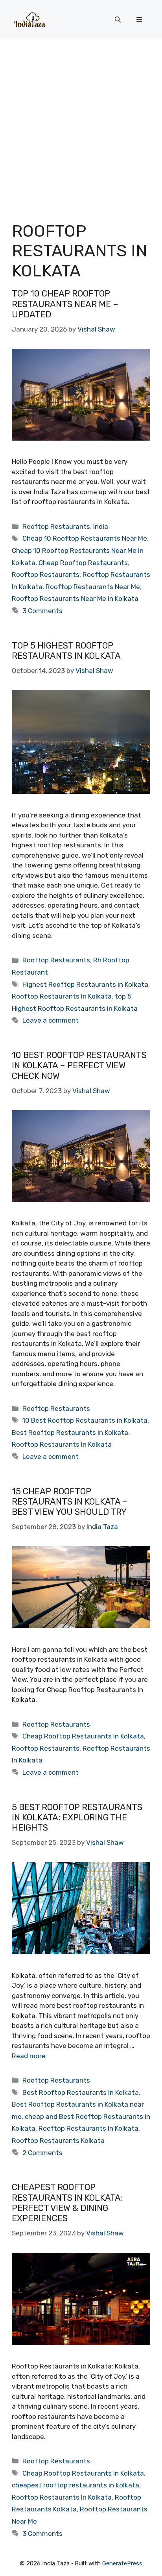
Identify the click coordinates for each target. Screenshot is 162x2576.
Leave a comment (51, 1020)
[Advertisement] (81, 124)
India (101, 526)
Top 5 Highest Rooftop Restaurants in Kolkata (66, 651)
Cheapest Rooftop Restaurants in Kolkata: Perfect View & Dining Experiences (67, 2203)
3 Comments (42, 611)
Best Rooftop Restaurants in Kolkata (70, 1433)
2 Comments (42, 2153)
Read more (29, 2056)
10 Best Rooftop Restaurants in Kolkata (85, 1420)
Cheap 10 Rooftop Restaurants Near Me (85, 538)
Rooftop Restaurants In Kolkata (62, 996)
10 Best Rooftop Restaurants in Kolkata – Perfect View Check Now (79, 1066)
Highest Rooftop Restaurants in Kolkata (85, 984)
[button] (118, 20)
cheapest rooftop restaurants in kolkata (75, 2485)
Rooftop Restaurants (56, 526)
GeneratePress (122, 2563)
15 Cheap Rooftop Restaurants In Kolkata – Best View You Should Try (70, 1502)
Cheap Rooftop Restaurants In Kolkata (83, 1736)
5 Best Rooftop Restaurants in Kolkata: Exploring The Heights (77, 1818)
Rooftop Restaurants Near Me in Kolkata (75, 599)
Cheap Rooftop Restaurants (83, 563)
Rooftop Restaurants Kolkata (58, 2140)
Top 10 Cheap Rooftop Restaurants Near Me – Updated (65, 304)
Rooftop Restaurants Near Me (93, 587)
